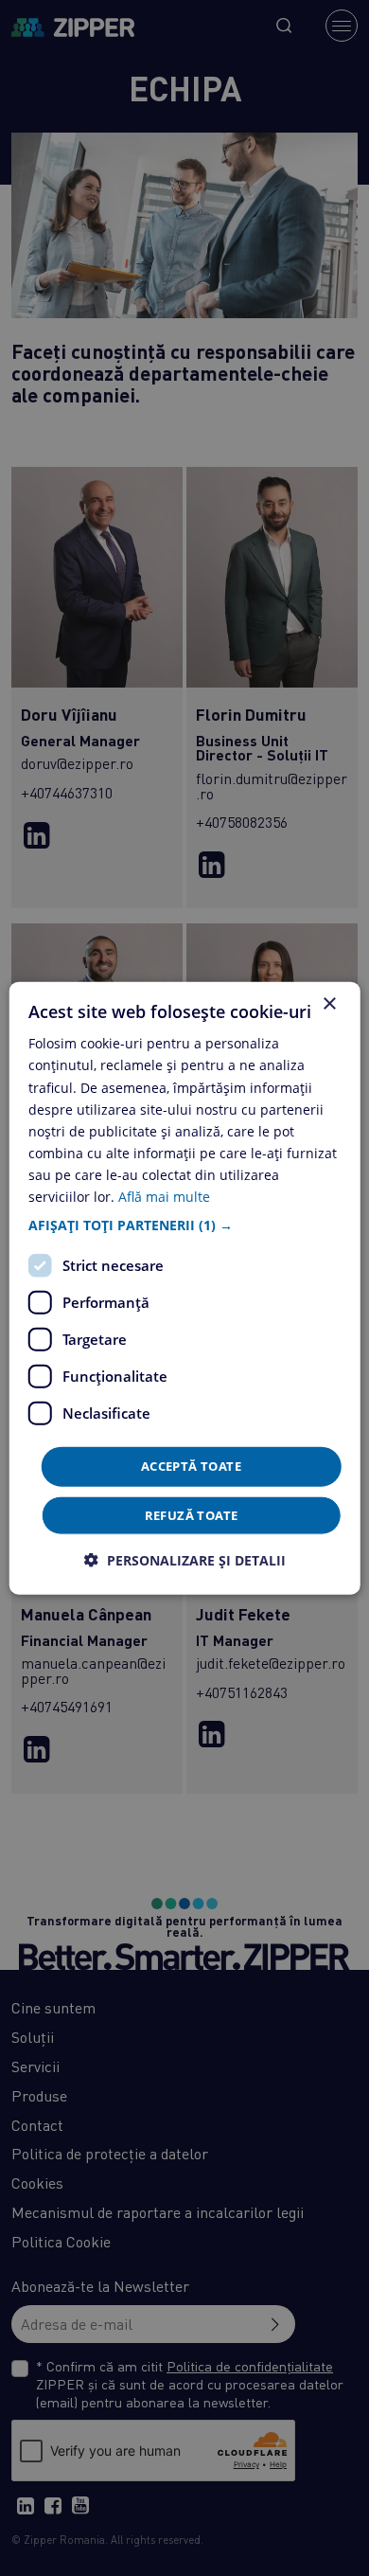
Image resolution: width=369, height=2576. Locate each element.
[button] (185, 1225)
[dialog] (185, 1288)
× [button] (329, 1004)
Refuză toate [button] (192, 1514)
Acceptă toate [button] (191, 1466)
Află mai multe (164, 1197)
